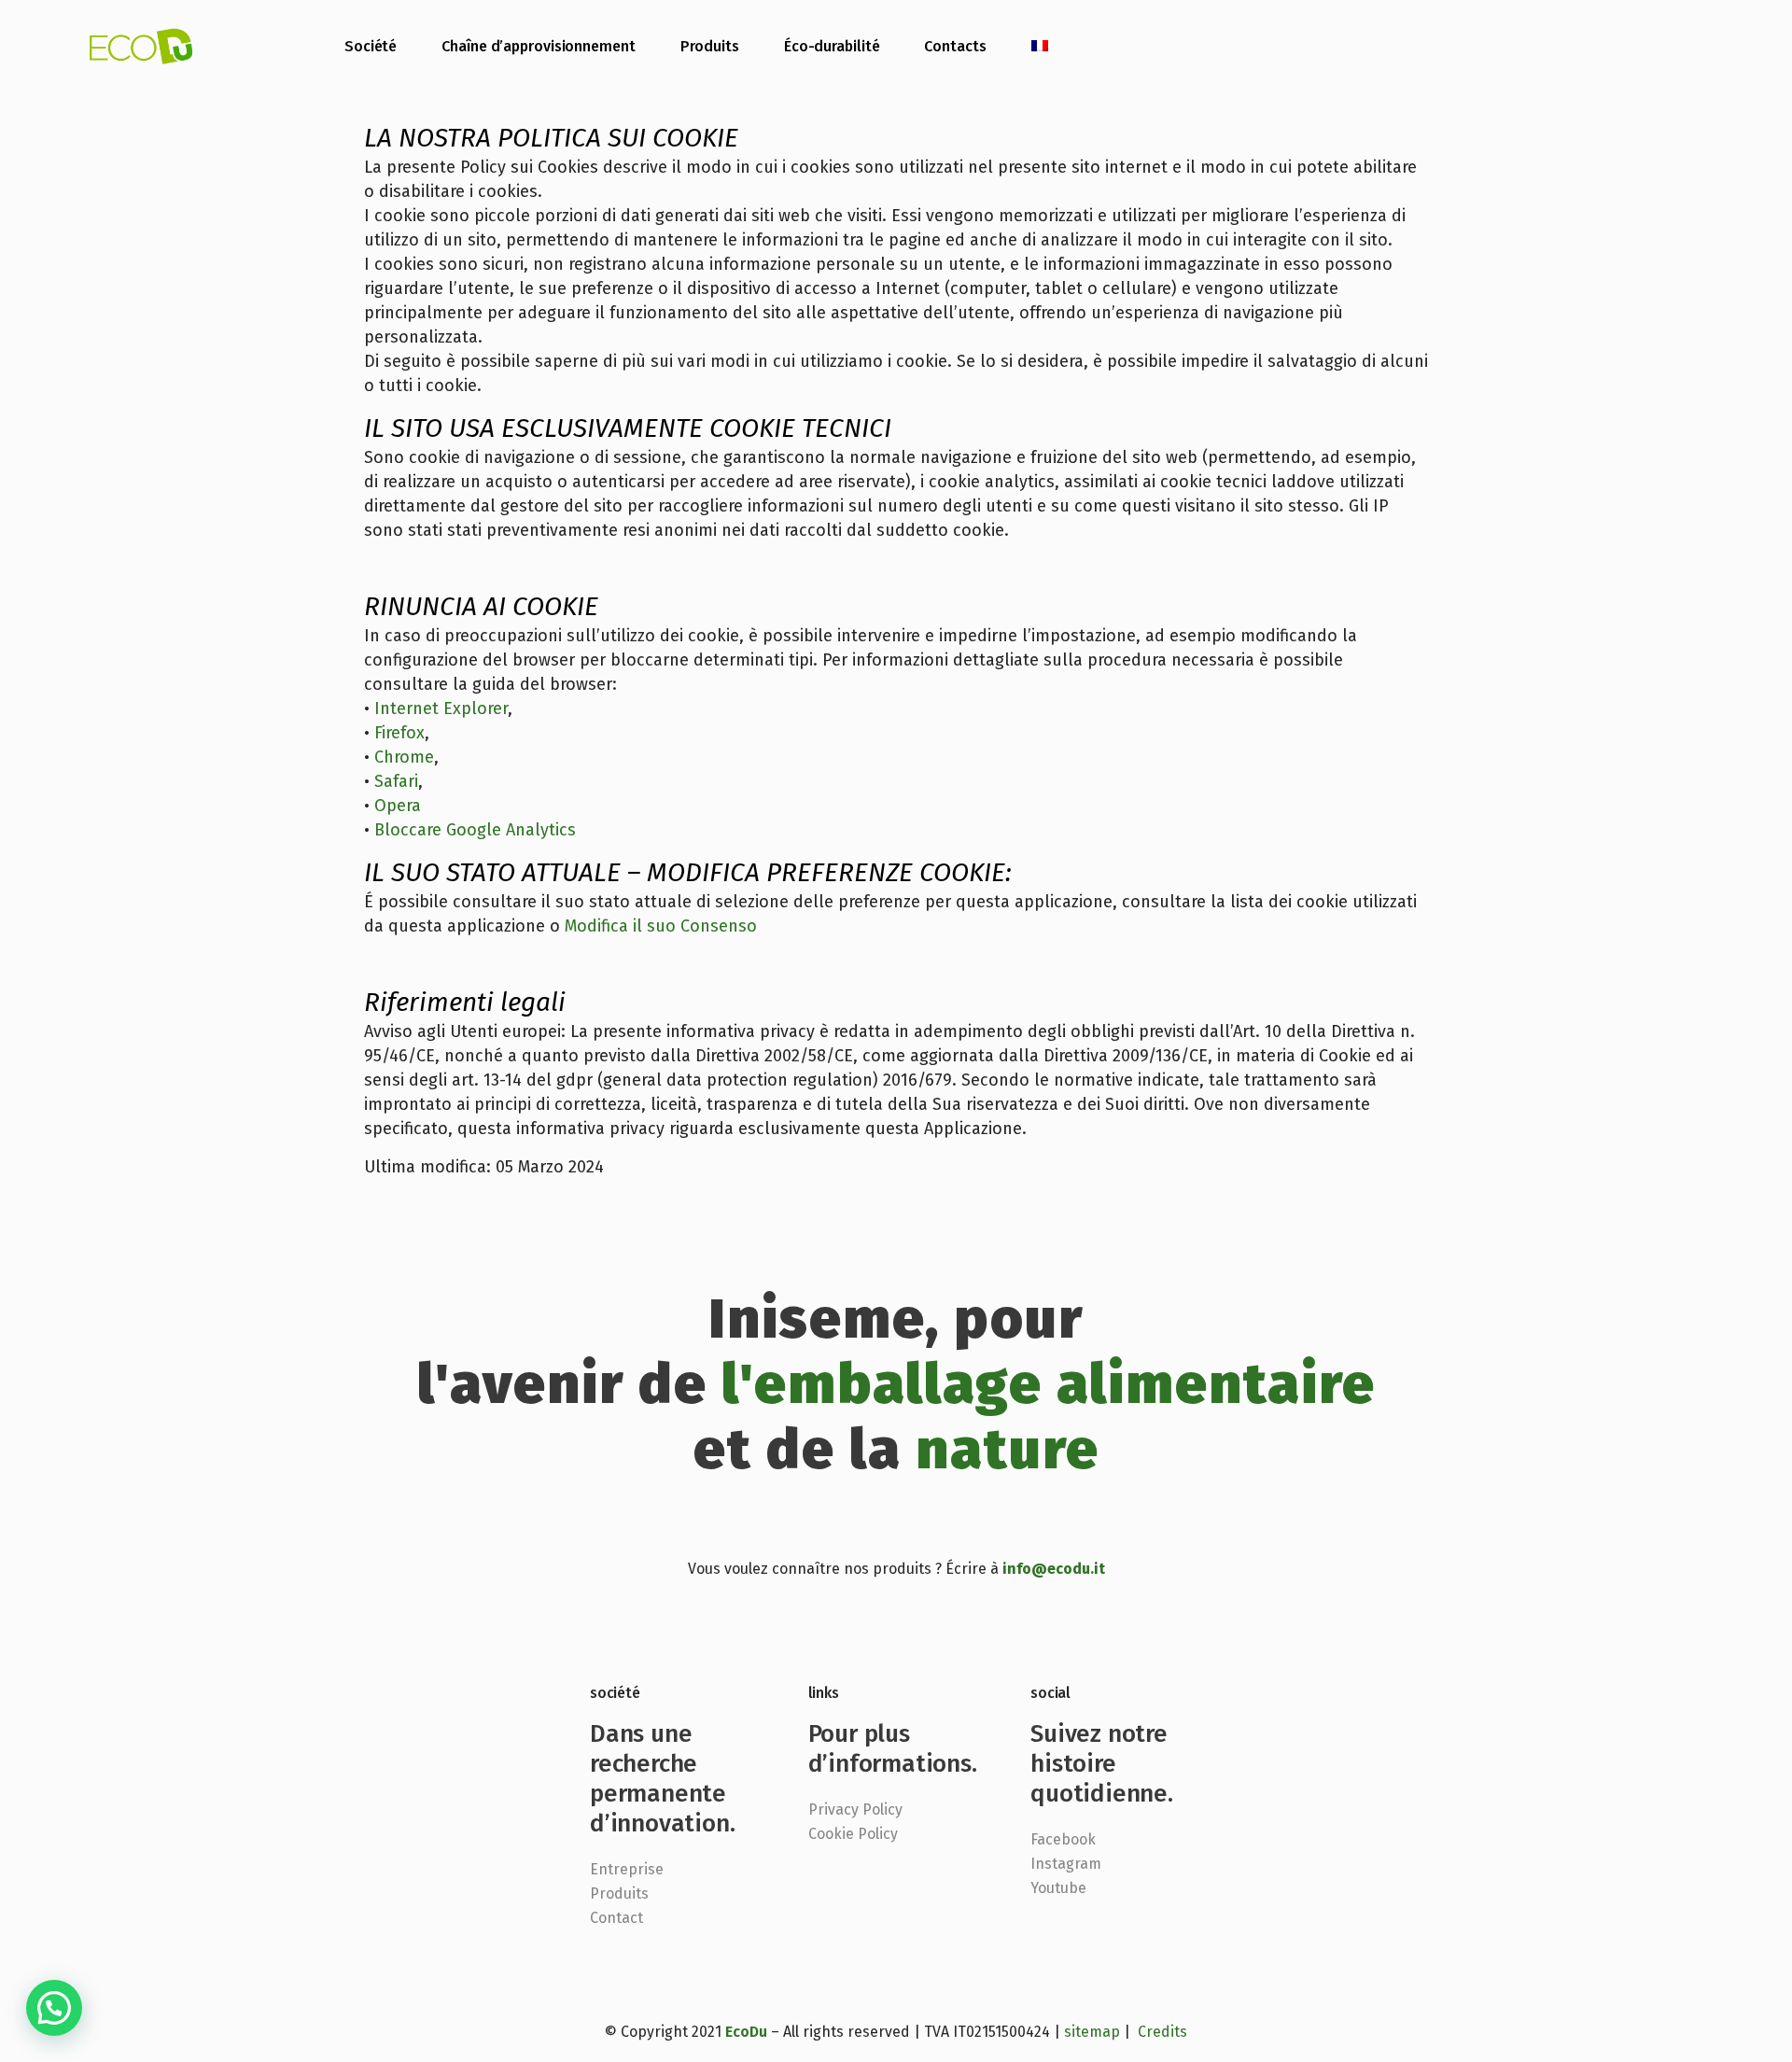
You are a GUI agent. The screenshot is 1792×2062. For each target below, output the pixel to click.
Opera (398, 806)
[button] (54, 2008)
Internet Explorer (441, 708)
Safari (396, 781)
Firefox (399, 733)
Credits (1162, 2032)
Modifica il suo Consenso (661, 926)
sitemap (1092, 2032)
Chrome (404, 757)
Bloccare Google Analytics (475, 830)
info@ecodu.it (1054, 1569)
